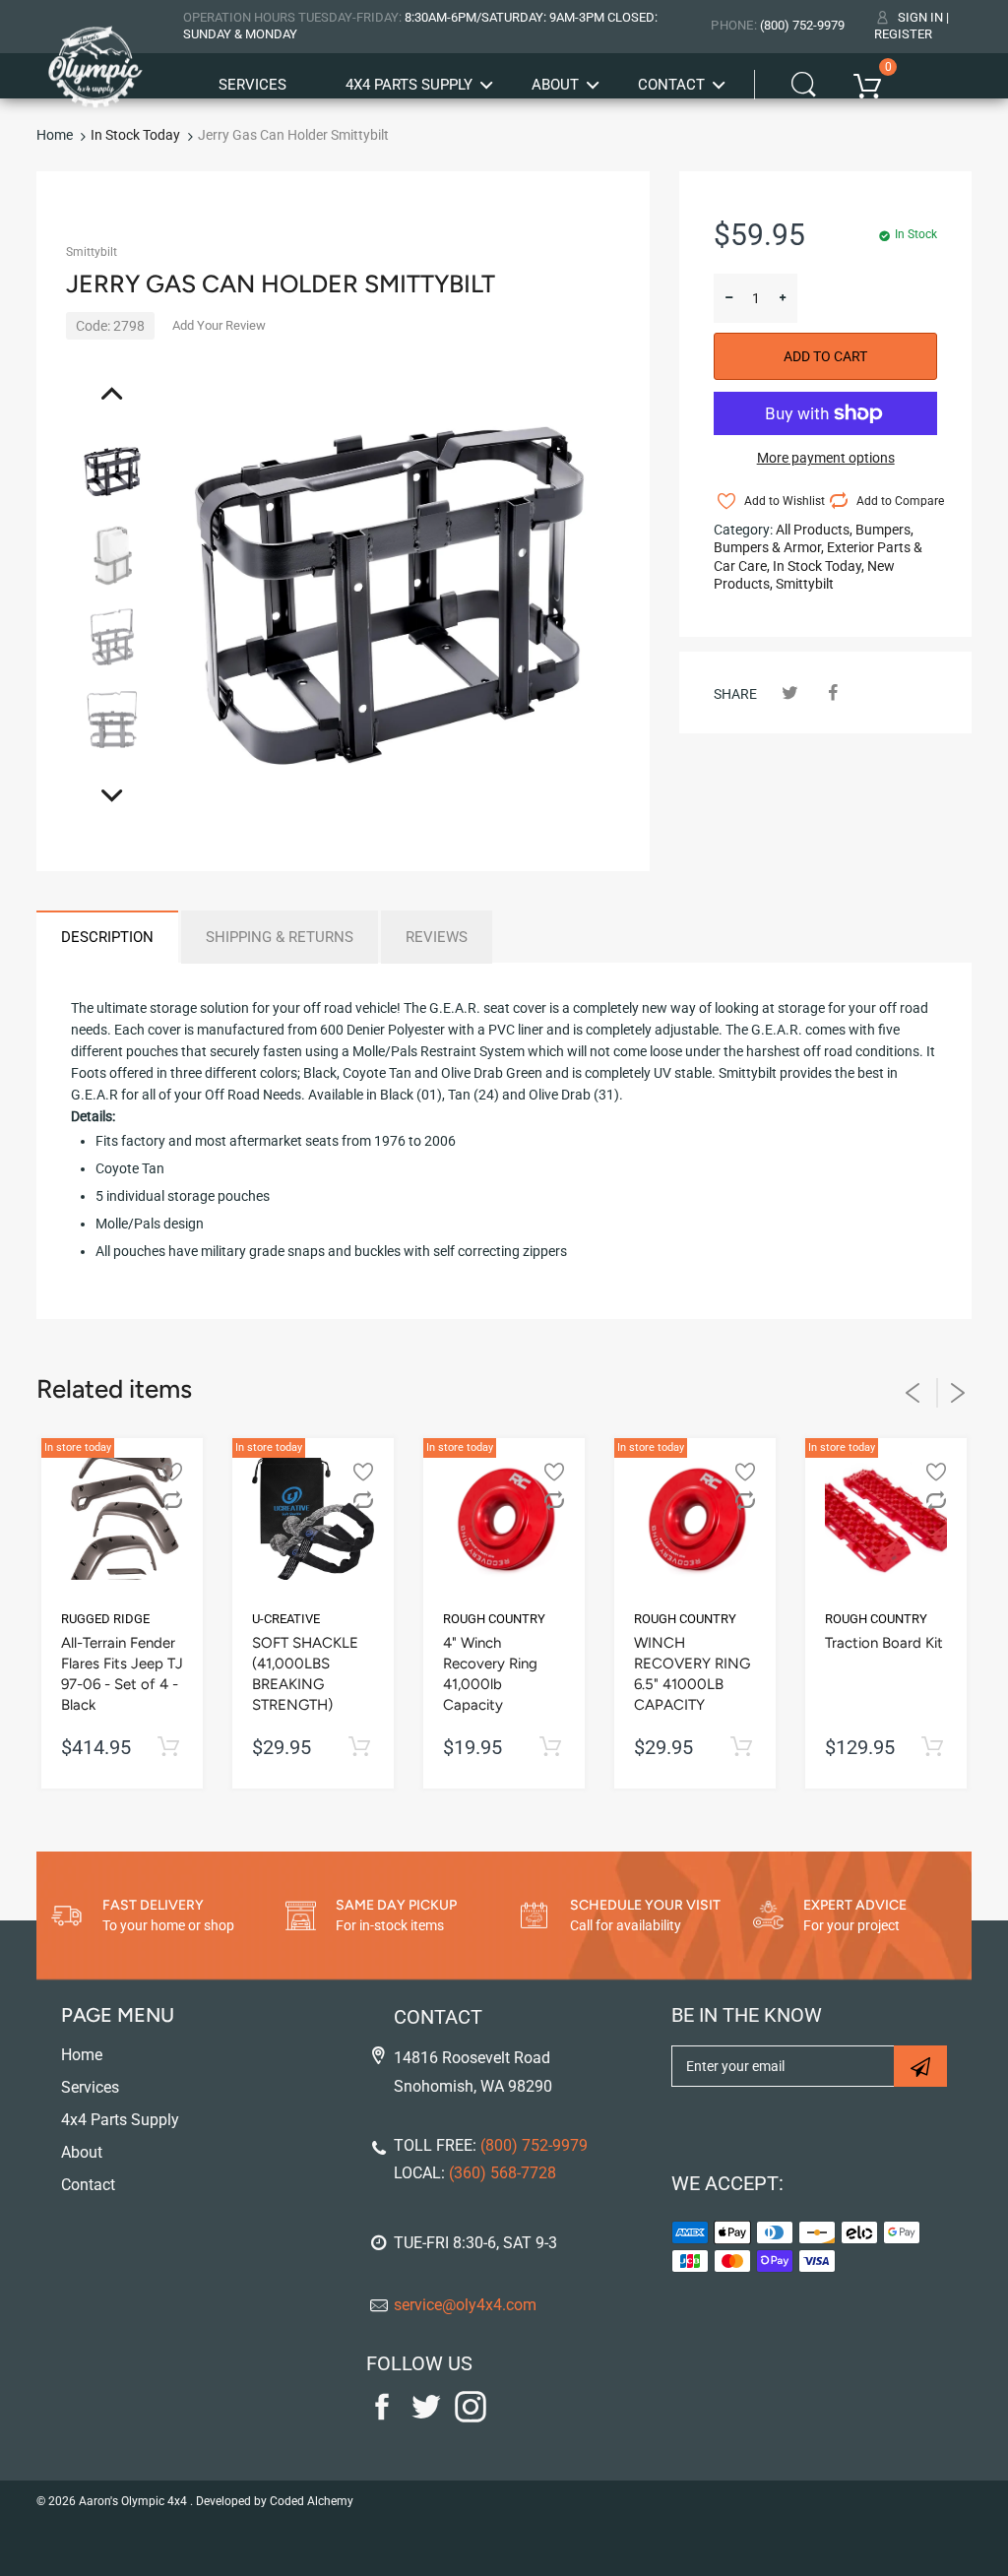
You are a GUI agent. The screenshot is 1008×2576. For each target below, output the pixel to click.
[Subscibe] (920, 2066)
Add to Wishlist (784, 501)
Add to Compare (896, 501)
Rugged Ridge (105, 1619)
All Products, (814, 530)
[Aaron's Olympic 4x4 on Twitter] (426, 2418)
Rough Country (494, 1619)
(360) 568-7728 (503, 2173)
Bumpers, (884, 530)
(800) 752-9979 (802, 25)
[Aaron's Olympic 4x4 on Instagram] (471, 2418)
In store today (78, 1447)
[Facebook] (833, 692)
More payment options (826, 458)
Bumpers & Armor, (769, 547)
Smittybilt (92, 252)
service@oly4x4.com (465, 2305)
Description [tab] (107, 937)
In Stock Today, (819, 566)
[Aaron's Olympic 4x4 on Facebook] (382, 2418)
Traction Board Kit (884, 1643)
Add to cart (825, 356)
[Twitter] (790, 692)
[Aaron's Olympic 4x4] (95, 61)
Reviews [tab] (437, 937)
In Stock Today (135, 135)
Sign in (920, 17)
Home (55, 135)
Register (903, 34)
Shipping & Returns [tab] (280, 937)
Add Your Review (219, 325)
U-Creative (286, 1619)
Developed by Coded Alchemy (275, 2501)
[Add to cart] (168, 1748)
